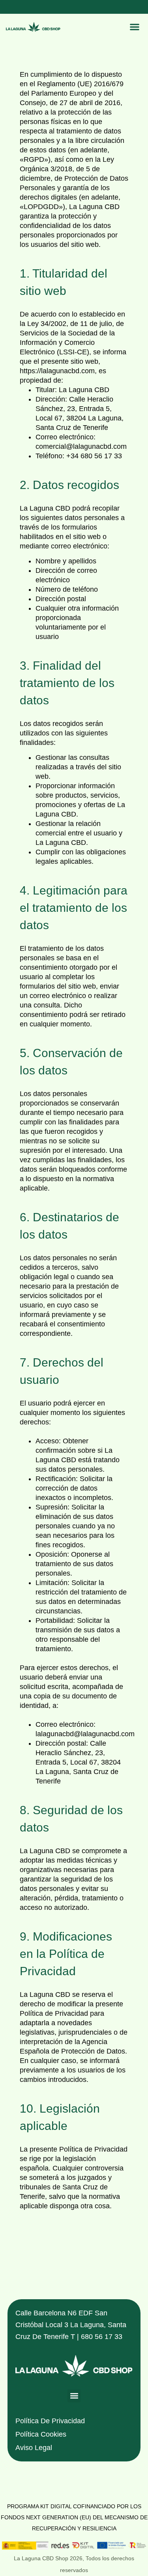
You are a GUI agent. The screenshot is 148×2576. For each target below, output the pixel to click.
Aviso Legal (34, 2448)
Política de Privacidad (50, 2421)
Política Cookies (41, 2434)
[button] (134, 27)
